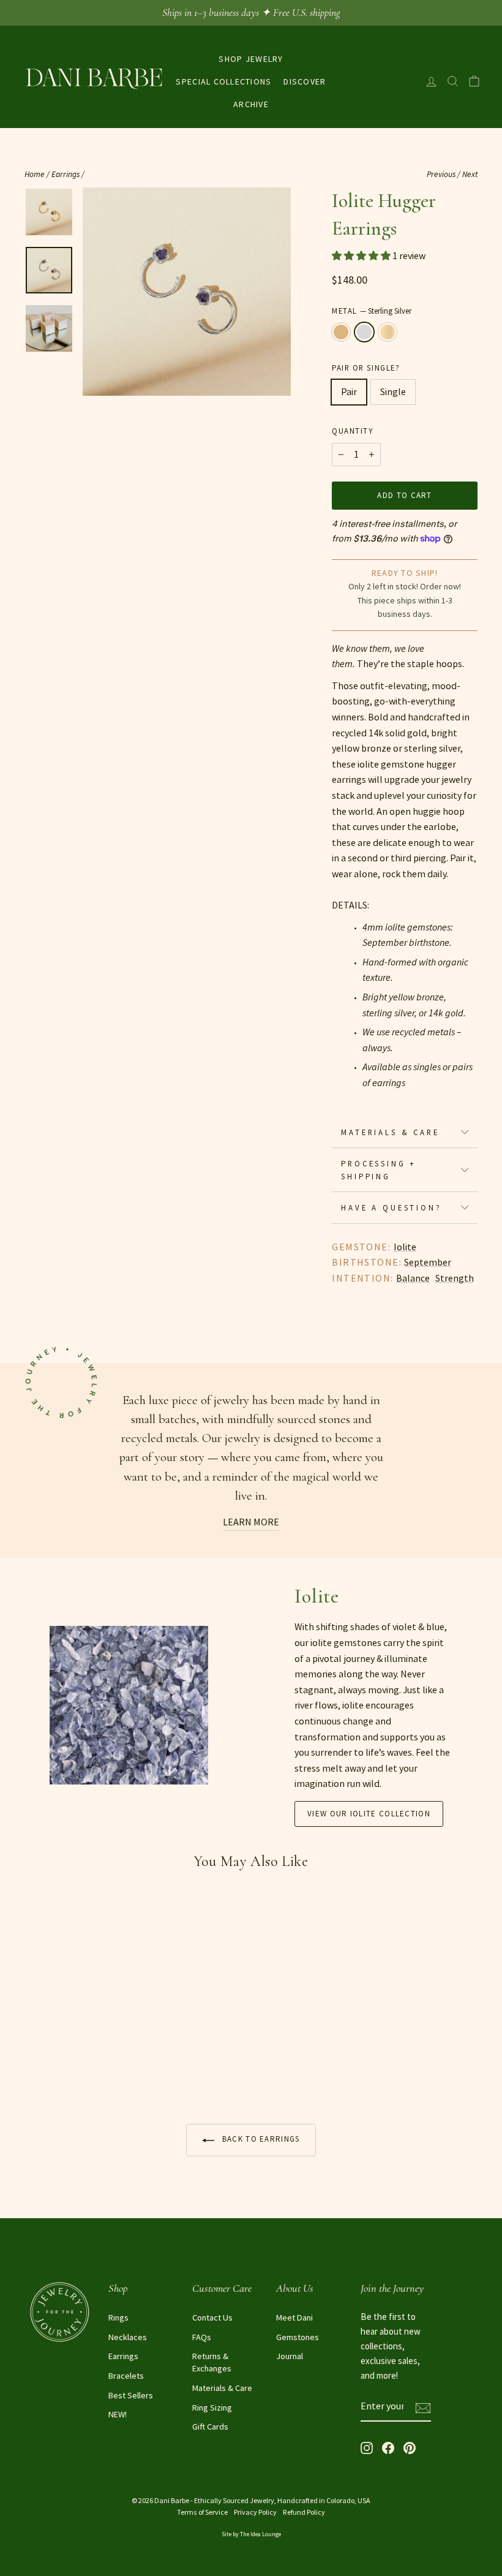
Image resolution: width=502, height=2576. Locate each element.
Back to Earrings (259, 2139)
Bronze (341, 332)
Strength (455, 1278)
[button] (362, 255)
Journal (290, 2356)
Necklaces (128, 2337)
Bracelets (126, 2376)
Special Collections (223, 81)
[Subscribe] (423, 2407)
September (428, 1262)
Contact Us (212, 2317)
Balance (413, 1278)
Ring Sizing (212, 2408)
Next (470, 174)
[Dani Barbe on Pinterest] (410, 2447)
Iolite (405, 1247)
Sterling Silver (364, 332)
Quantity (352, 431)
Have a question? (391, 1207)
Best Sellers (131, 2395)
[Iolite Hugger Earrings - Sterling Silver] (49, 2067)
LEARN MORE (251, 1522)
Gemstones (298, 2337)
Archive (251, 104)
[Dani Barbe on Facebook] (388, 2447)
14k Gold (388, 332)
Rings (118, 2317)
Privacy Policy (255, 2512)
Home (35, 174)
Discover (305, 81)
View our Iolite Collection (369, 1814)
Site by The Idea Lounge (251, 2534)
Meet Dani (294, 2317)
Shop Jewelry (251, 59)
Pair (349, 391)
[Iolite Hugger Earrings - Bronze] (33, 2067)
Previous (441, 174)
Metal (372, 311)
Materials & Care (390, 1132)
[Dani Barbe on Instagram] (367, 2447)
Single (393, 391)
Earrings (66, 174)
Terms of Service (202, 2512)
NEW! (118, 2414)
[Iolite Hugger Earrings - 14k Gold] (66, 2067)
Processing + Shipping (379, 1169)
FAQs (202, 2337)
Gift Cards (210, 2427)
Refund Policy (304, 2512)
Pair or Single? (366, 368)
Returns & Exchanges (212, 2362)
